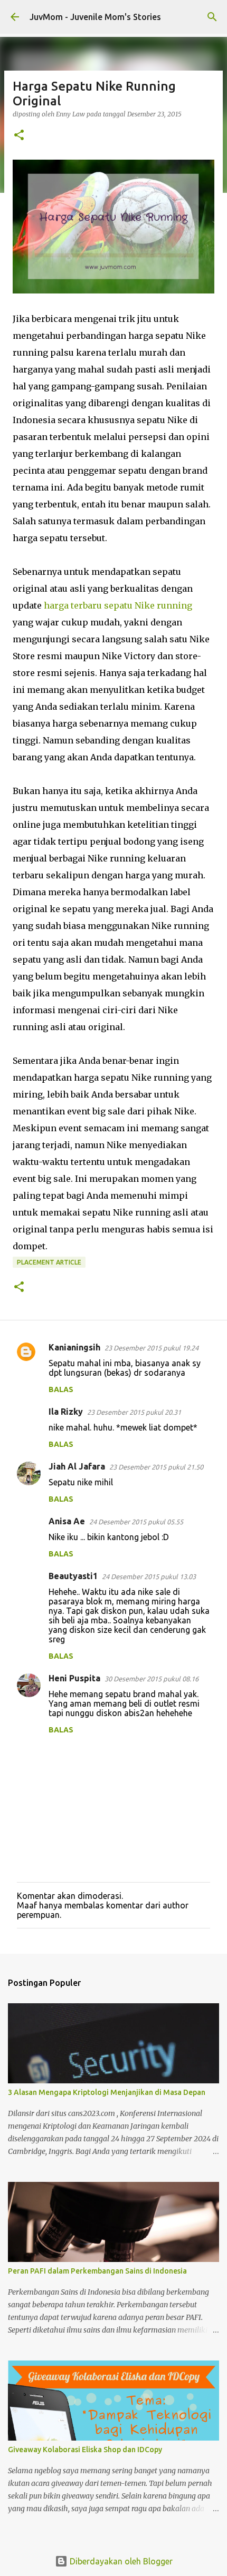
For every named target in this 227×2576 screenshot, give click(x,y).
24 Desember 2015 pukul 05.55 (136, 1522)
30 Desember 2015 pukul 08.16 (152, 1679)
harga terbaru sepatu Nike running (118, 605)
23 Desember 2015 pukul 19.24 (152, 1348)
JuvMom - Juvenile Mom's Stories (95, 17)
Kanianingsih (74, 1347)
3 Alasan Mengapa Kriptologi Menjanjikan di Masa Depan (107, 2092)
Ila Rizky (66, 1412)
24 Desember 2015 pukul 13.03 (149, 1576)
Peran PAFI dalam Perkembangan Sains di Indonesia (97, 2271)
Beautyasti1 (73, 1576)
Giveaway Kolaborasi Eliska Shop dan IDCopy (85, 2450)
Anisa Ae (67, 1521)
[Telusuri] (212, 17)
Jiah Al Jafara (77, 1466)
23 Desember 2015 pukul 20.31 (134, 1412)
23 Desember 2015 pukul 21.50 (156, 1467)
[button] (19, 136)
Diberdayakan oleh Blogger (120, 2561)
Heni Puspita (74, 1678)
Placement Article (49, 1262)
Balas (61, 1389)
